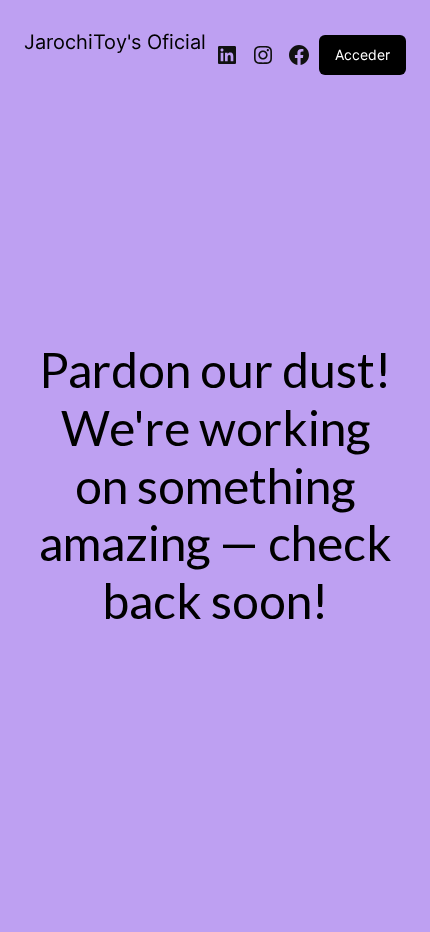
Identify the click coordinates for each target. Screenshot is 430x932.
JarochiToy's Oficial (115, 42)
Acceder (362, 54)
